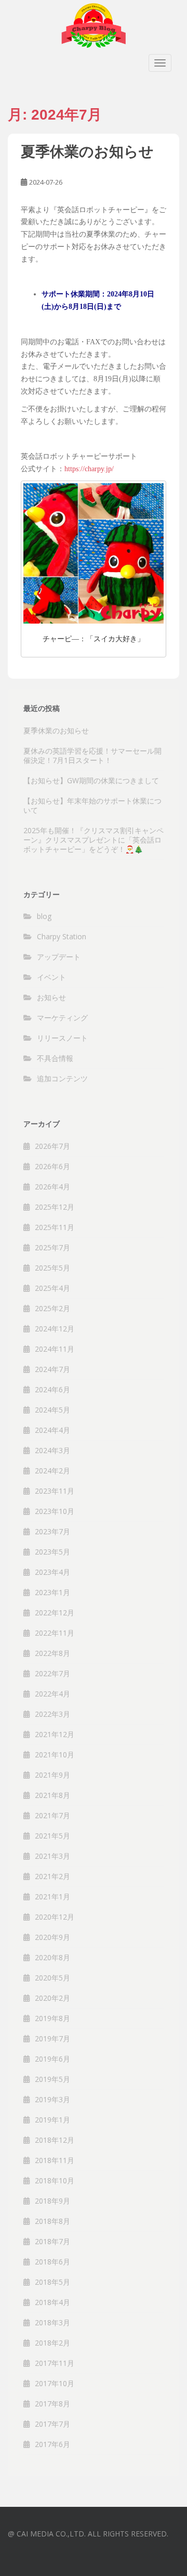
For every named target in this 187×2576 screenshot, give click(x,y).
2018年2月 (52, 2343)
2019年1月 (52, 2120)
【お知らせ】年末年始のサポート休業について (92, 805)
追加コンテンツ (62, 1078)
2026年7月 (52, 1146)
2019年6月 (52, 2059)
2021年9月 (52, 1775)
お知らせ (51, 997)
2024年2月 (52, 1471)
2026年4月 (52, 1187)
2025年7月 (52, 1247)
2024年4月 (52, 1430)
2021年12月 (55, 1734)
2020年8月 (52, 1957)
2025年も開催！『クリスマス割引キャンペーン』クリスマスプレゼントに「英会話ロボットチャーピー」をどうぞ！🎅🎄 (94, 840)
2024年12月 (55, 1329)
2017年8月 (52, 2404)
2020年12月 (55, 1917)
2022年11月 (55, 1633)
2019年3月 (52, 2099)
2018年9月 (52, 2201)
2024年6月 (52, 1389)
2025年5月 (52, 1268)
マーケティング (62, 1018)
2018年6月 (52, 2262)
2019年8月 (52, 2018)
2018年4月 (52, 2302)
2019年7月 (52, 2038)
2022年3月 (52, 1714)
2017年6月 (52, 2444)
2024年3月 (52, 1450)
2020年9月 (52, 1937)
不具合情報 (55, 1058)
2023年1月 (52, 1592)
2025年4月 (52, 1288)
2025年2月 (52, 1308)
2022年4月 (52, 1694)
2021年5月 (52, 1836)
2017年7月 (52, 2424)
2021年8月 (52, 1795)
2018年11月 (55, 2160)
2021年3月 (52, 1856)
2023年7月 (52, 1531)
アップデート (59, 957)
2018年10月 (55, 2180)
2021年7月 (52, 1815)
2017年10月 (55, 2383)
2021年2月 (52, 1876)
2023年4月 (52, 1572)
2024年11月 (55, 1349)
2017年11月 (55, 2363)
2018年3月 (52, 2322)
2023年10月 (55, 1511)
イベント (51, 977)
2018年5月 (52, 2282)
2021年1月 (52, 1897)
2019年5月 (52, 2079)
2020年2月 (52, 1998)
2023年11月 (55, 1491)
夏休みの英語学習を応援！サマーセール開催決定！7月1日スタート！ (92, 755)
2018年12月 (55, 2140)
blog (44, 916)
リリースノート (62, 1038)
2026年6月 (52, 1166)
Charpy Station (62, 936)
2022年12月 (55, 1613)
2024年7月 (52, 1369)
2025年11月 (55, 1227)
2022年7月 (52, 1673)
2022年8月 (52, 1653)
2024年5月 (52, 1410)
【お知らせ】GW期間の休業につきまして (91, 780)
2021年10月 (55, 1755)
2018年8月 (52, 2221)
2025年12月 (55, 1207)
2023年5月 (52, 1552)
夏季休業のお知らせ (87, 152)
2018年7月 (52, 2241)
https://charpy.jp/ (89, 469)
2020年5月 (52, 1978)
